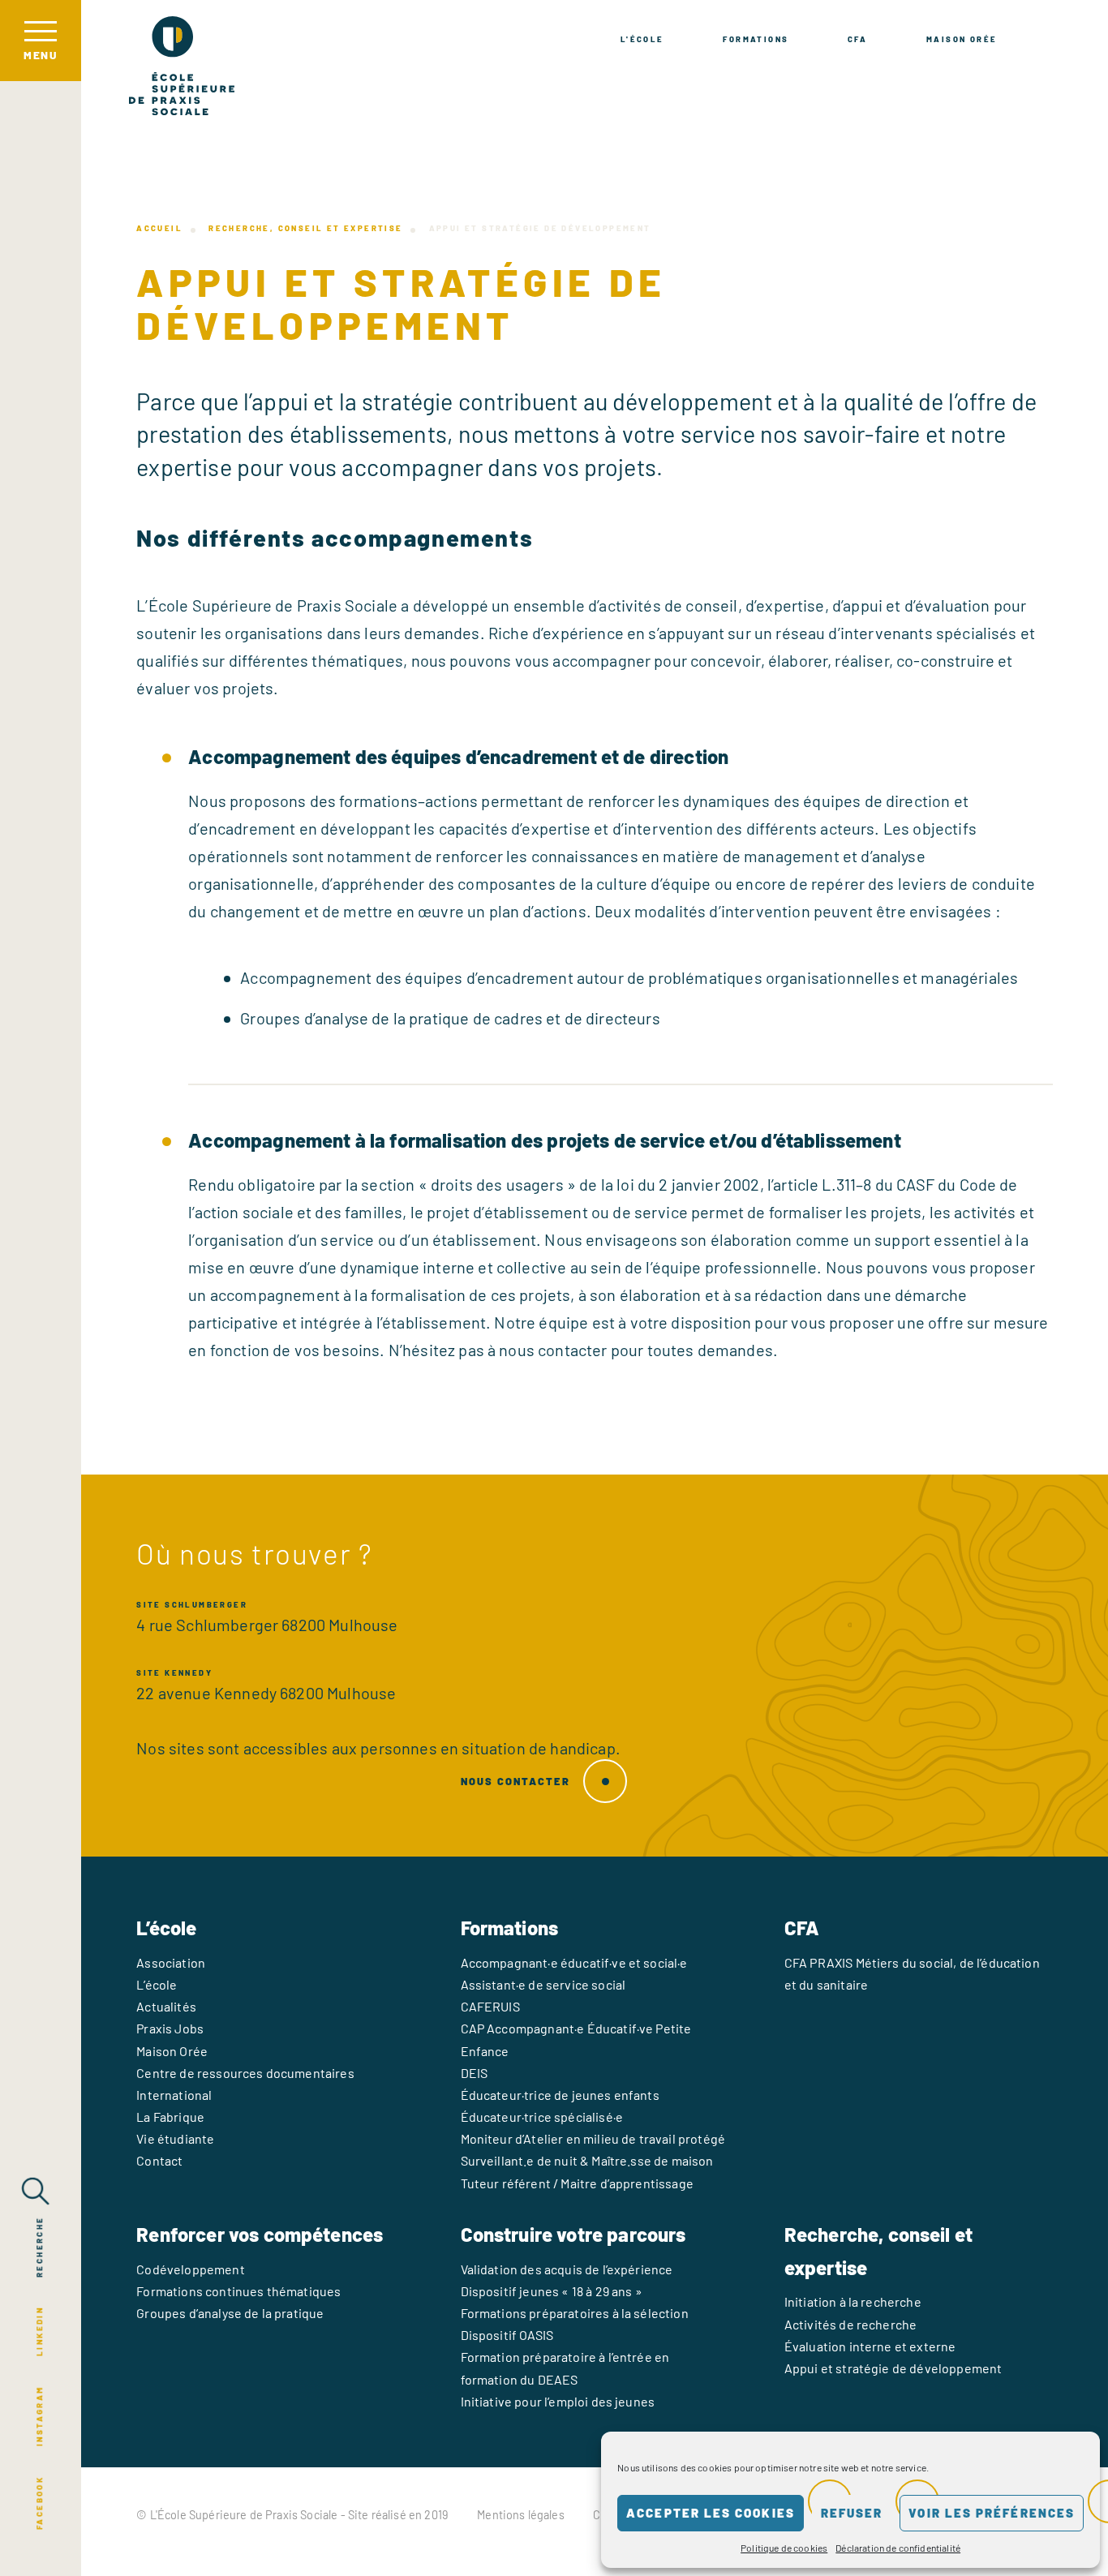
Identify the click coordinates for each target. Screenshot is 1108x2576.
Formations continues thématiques (238, 2291)
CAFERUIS (490, 2006)
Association (171, 1962)
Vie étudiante (175, 2138)
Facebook (39, 2503)
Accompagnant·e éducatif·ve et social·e (574, 1962)
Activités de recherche (851, 2324)
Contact (159, 2160)
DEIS (475, 2073)
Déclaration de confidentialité (898, 2548)
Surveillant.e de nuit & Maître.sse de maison (587, 2160)
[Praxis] (182, 66)
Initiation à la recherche (853, 2301)
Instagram (39, 2417)
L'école (642, 39)
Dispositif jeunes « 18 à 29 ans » (552, 2291)
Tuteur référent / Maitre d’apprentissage (577, 2183)
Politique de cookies (784, 2548)
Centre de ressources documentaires (245, 2073)
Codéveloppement (190, 2269)
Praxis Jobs (170, 2028)
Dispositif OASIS (507, 2335)
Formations (756, 39)
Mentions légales (521, 2515)
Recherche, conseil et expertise (305, 228)
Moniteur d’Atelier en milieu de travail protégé (593, 2138)
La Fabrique (170, 2117)
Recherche (39, 2247)
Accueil (159, 228)
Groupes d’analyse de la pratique (230, 2313)
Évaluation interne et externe (870, 2346)
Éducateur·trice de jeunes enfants (560, 2095)
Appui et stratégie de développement (893, 2368)
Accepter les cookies (711, 2513)
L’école (157, 1984)
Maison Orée (962, 39)
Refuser (852, 2513)
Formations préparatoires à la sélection (575, 2313)
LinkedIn (39, 2331)
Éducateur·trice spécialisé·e (542, 2117)
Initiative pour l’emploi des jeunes (558, 2401)
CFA (857, 39)
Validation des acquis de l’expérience (567, 2269)
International (174, 2095)
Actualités (166, 2006)
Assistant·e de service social (543, 1984)
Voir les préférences (992, 2513)
